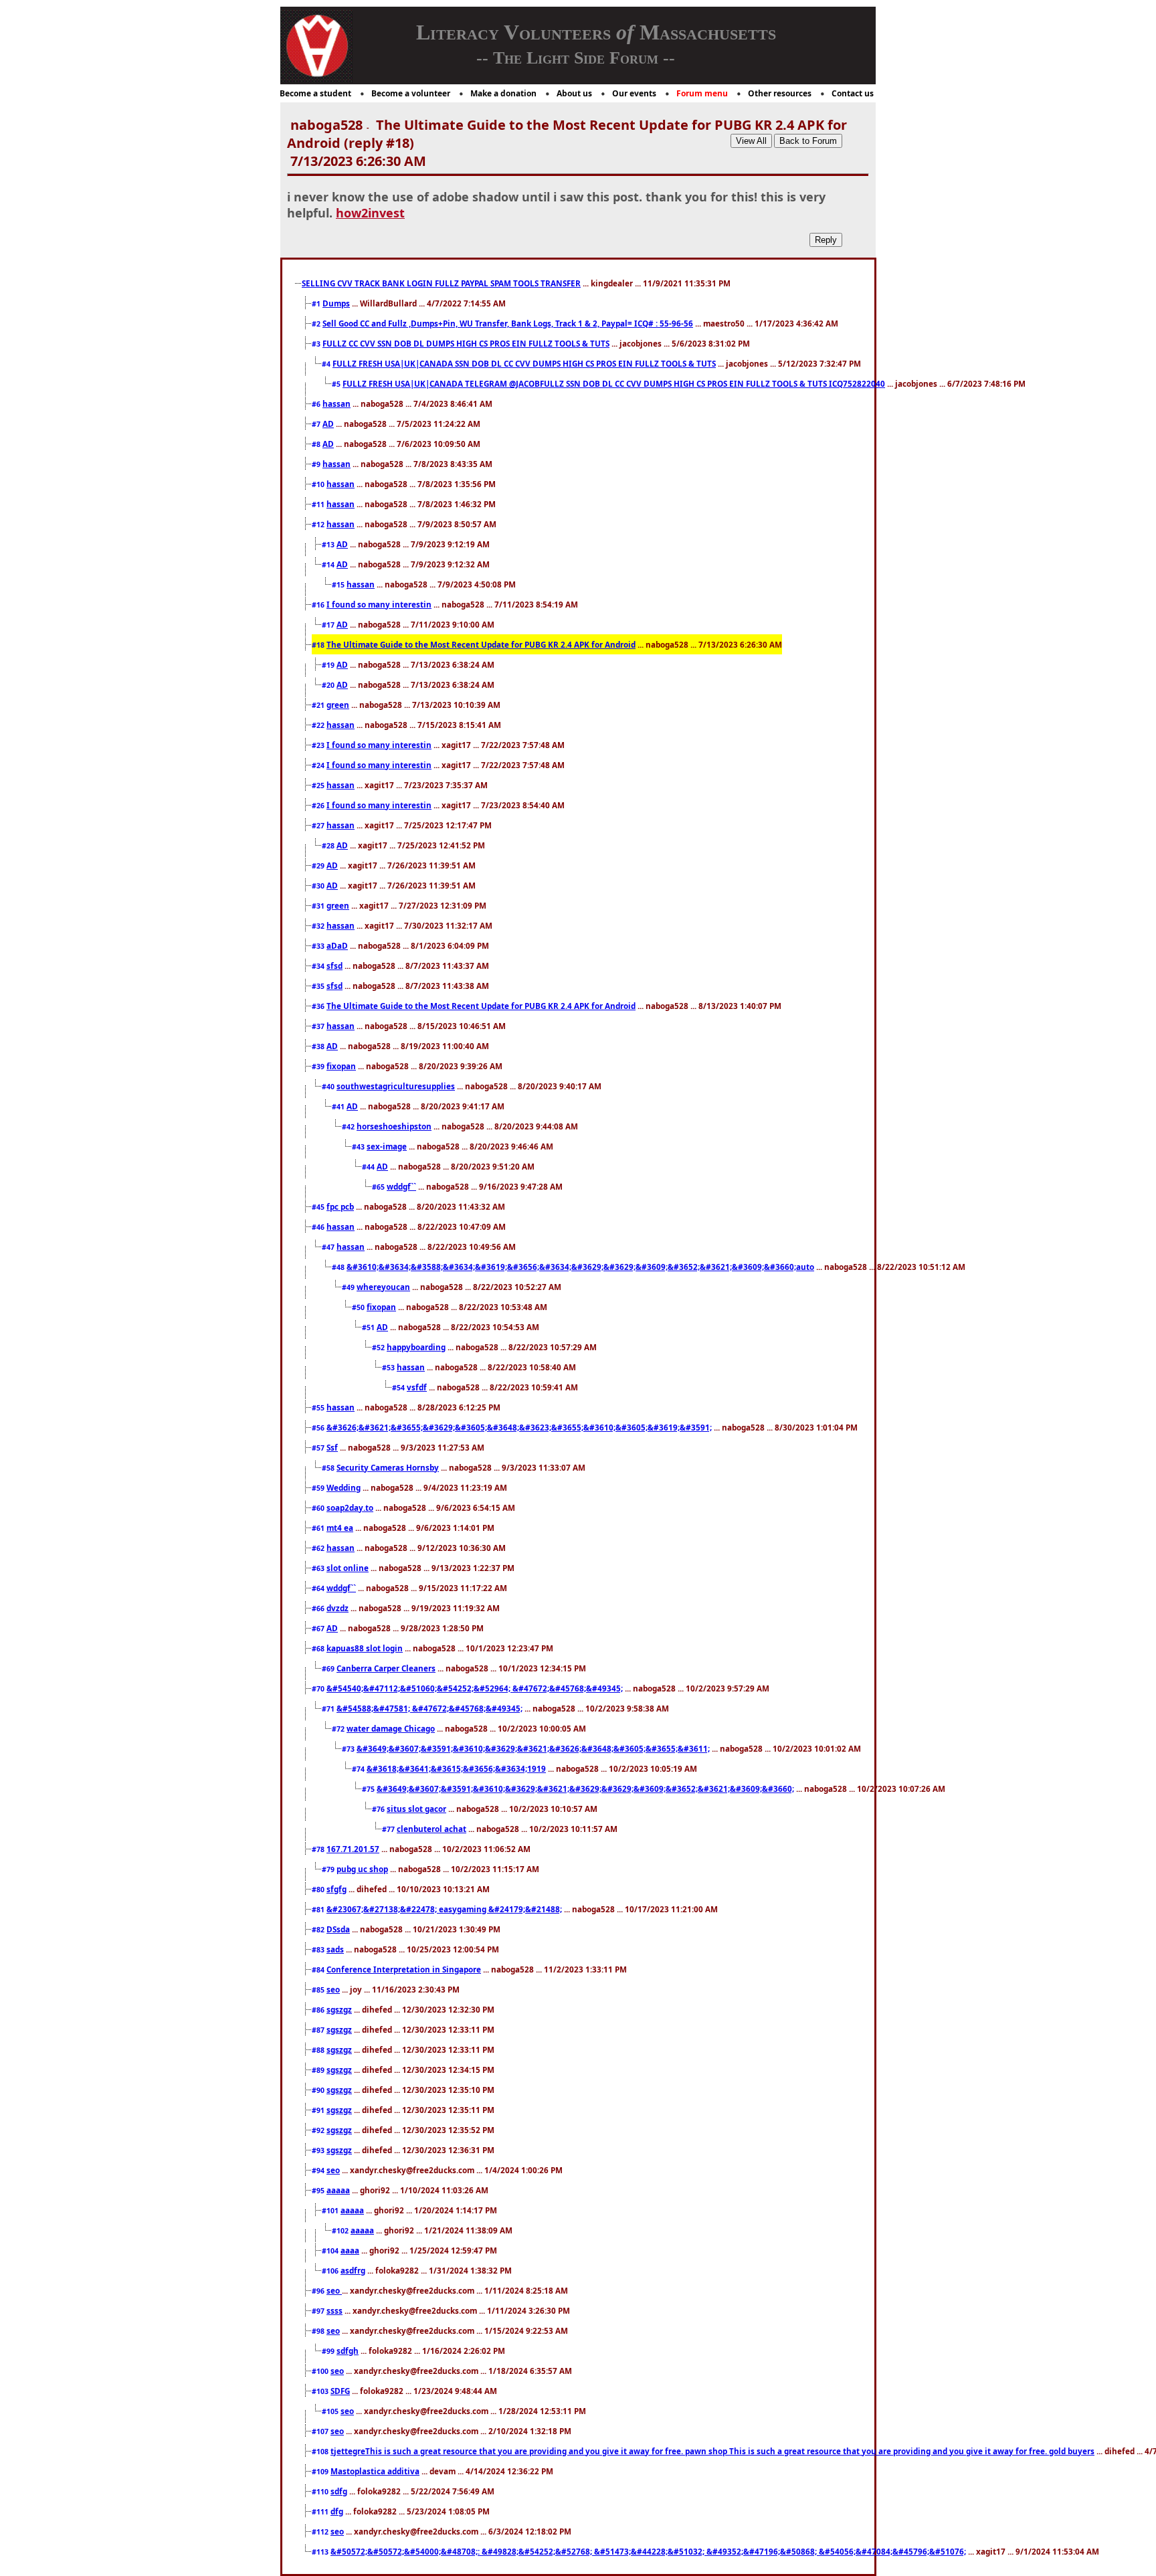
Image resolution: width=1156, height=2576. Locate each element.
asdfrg (353, 2270)
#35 (319, 986)
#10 (319, 484)
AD (328, 424)
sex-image (387, 1146)
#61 (319, 1528)
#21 (319, 705)
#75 (369, 1789)
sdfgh (348, 2351)
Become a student (315, 93)
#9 (317, 464)
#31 (319, 906)
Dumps (336, 303)
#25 (319, 786)
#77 (389, 1829)
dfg (337, 2511)
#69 (329, 1669)
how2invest (370, 213)
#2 (317, 324)
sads (335, 1949)
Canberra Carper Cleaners (386, 1668)
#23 (319, 745)
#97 (319, 2311)
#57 (319, 1448)
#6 (317, 404)
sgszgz (339, 2009)
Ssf (332, 1447)
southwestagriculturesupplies (396, 1086)
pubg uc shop (362, 1869)
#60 (319, 1508)
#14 (329, 565)
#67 (319, 1629)
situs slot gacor (416, 1809)
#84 (319, 1970)
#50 (359, 1307)
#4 (327, 364)
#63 (319, 1568)
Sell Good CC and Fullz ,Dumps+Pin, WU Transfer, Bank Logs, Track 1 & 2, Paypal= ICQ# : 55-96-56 (508, 323)
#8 (317, 444)
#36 (319, 1006)
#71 (329, 1709)
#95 (319, 2191)
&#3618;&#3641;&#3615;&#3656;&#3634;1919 (456, 1768)
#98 (319, 2331)
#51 (369, 1327)
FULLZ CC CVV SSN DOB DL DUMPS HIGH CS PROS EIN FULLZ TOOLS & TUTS (466, 343)
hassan (336, 403)
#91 (319, 2110)
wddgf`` (401, 1186)
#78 (319, 1849)
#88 (319, 2050)
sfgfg (336, 1889)
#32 (319, 926)
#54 (399, 1388)
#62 (319, 1548)
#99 (329, 2351)
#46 (319, 1227)
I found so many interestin (379, 604)
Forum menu (702, 93)
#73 (349, 1749)
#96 (319, 2291)
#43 (359, 1147)
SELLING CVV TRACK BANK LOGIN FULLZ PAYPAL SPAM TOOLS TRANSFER (441, 283)
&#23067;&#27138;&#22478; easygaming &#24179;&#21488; (444, 1909)
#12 (319, 525)
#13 (329, 545)
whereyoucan (383, 1287)
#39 (319, 1067)
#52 (379, 1348)
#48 (339, 1267)
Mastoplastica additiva (375, 2471)
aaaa (350, 2250)
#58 (329, 1468)
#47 (329, 1247)
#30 (319, 886)
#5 (337, 384)
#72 (339, 1729)
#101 (331, 2211)
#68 (319, 1649)
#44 (369, 1167)
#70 (319, 1689)
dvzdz (338, 1608)
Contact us (853, 93)
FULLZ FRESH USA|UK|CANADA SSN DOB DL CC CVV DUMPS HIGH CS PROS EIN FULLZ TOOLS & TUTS (524, 363)
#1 (317, 304)
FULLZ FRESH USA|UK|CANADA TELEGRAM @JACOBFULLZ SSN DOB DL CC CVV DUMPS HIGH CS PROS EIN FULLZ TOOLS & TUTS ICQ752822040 (614, 383)
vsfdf (417, 1387)
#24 (319, 765)
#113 (321, 2552)
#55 (319, 1408)
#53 (389, 1368)
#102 (341, 2231)
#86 (319, 2010)
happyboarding (416, 1347)
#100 (321, 2371)
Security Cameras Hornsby (388, 1467)
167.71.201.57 (353, 1849)
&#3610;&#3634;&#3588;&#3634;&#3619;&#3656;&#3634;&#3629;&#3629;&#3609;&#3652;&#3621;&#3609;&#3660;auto (580, 1267)
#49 (349, 1287)
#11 (319, 504)
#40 (329, 1087)
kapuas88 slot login (365, 1648)
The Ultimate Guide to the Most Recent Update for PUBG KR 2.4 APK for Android (481, 644)
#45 (319, 1207)
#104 (331, 2251)
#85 (319, 1990)
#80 (319, 1890)
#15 (339, 585)
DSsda (338, 1929)
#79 (329, 1869)
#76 (379, 1809)
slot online (348, 1568)
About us (574, 93)
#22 (319, 725)
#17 (329, 625)
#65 (379, 1187)
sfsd (334, 965)
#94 (319, 2171)
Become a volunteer (411, 93)
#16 (319, 605)
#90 (319, 2090)
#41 (339, 1107)
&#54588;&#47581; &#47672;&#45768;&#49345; (429, 1708)
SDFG (340, 2391)
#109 (321, 2472)
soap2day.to (350, 1507)
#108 (321, 2452)
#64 (319, 1588)
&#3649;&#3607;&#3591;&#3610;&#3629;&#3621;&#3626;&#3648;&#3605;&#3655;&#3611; (533, 1748)
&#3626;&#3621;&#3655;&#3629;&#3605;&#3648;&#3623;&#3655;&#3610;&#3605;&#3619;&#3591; (519, 1427)
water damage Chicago (391, 1728)
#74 (359, 1769)
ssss (334, 2310)
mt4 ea (340, 1528)
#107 (321, 2431)
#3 (317, 344)
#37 (319, 1026)
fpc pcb (340, 1206)
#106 (331, 2271)
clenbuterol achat (431, 1829)
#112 (321, 2532)
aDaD (337, 945)
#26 (319, 806)
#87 (319, 2030)
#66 (319, 1608)
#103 (321, 2391)
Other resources (780, 93)
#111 (321, 2512)
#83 (319, 1950)
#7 (317, 424)
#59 (319, 1488)
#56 (319, 1428)
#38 (319, 1046)
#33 (319, 946)
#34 (319, 966)
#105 (331, 2411)
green (338, 705)
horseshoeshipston (394, 1126)
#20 (329, 685)
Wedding (344, 1487)
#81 (319, 1910)
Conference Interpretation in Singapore (404, 1969)
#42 (349, 1127)
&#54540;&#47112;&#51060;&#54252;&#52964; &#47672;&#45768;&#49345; (475, 1688)
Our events (634, 93)
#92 (319, 2130)
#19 (329, 665)
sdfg (339, 2491)
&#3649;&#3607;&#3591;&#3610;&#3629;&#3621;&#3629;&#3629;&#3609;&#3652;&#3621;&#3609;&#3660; (585, 1788)
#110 (321, 2492)
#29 (319, 866)
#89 (319, 2070)
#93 (319, 2150)
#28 (329, 846)
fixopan (341, 1066)
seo (333, 1989)
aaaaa (338, 2190)
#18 (319, 645)
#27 (319, 826)
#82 (319, 1930)
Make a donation (503, 93)
